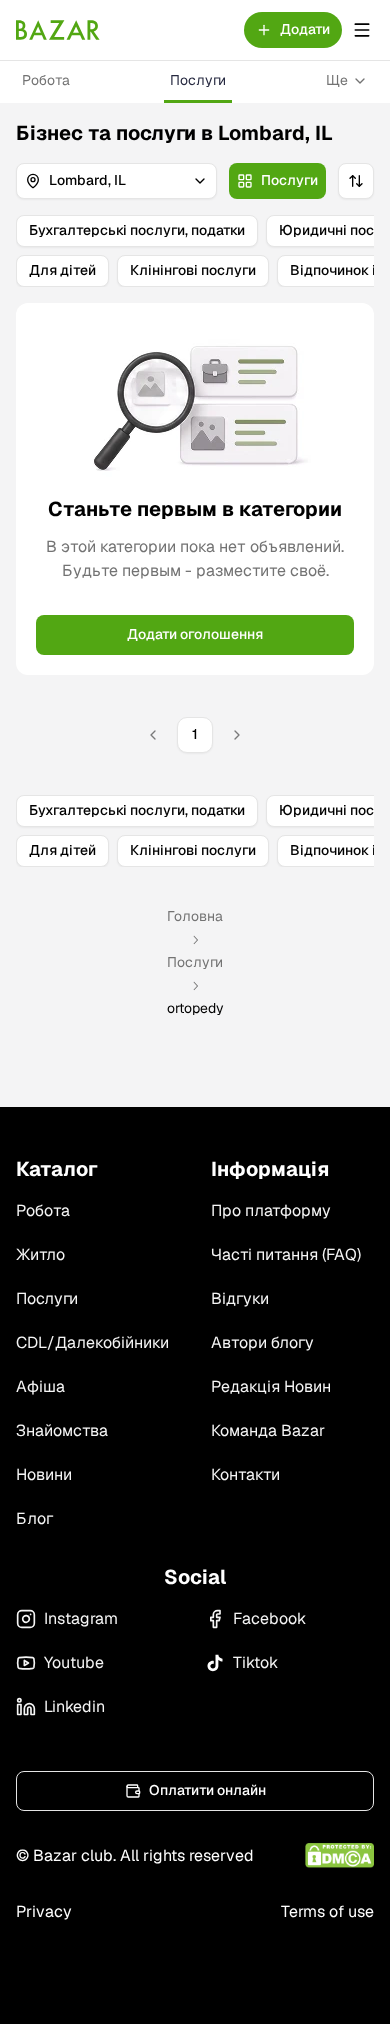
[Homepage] (58, 30)
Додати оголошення (195, 634)
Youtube (74, 1662)
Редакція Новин (271, 1386)
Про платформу (271, 1210)
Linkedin (74, 1706)
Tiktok (255, 1662)
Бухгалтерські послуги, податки (137, 230)
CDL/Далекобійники (92, 1342)
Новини (44, 1474)
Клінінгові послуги (193, 270)
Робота (46, 80)
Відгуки (240, 1298)
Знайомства (62, 1430)
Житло (40, 1254)
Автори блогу (262, 1342)
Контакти (245, 1474)
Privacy (44, 1911)
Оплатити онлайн (207, 1790)
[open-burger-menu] (362, 30)
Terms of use (327, 1911)
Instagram (81, 1618)
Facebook (269, 1618)
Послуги (198, 80)
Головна (195, 916)
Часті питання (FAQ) (286, 1254)
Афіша (40, 1386)
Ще (337, 80)
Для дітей (62, 270)
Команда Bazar (268, 1430)
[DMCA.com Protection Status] (339, 1855)
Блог (34, 1518)
